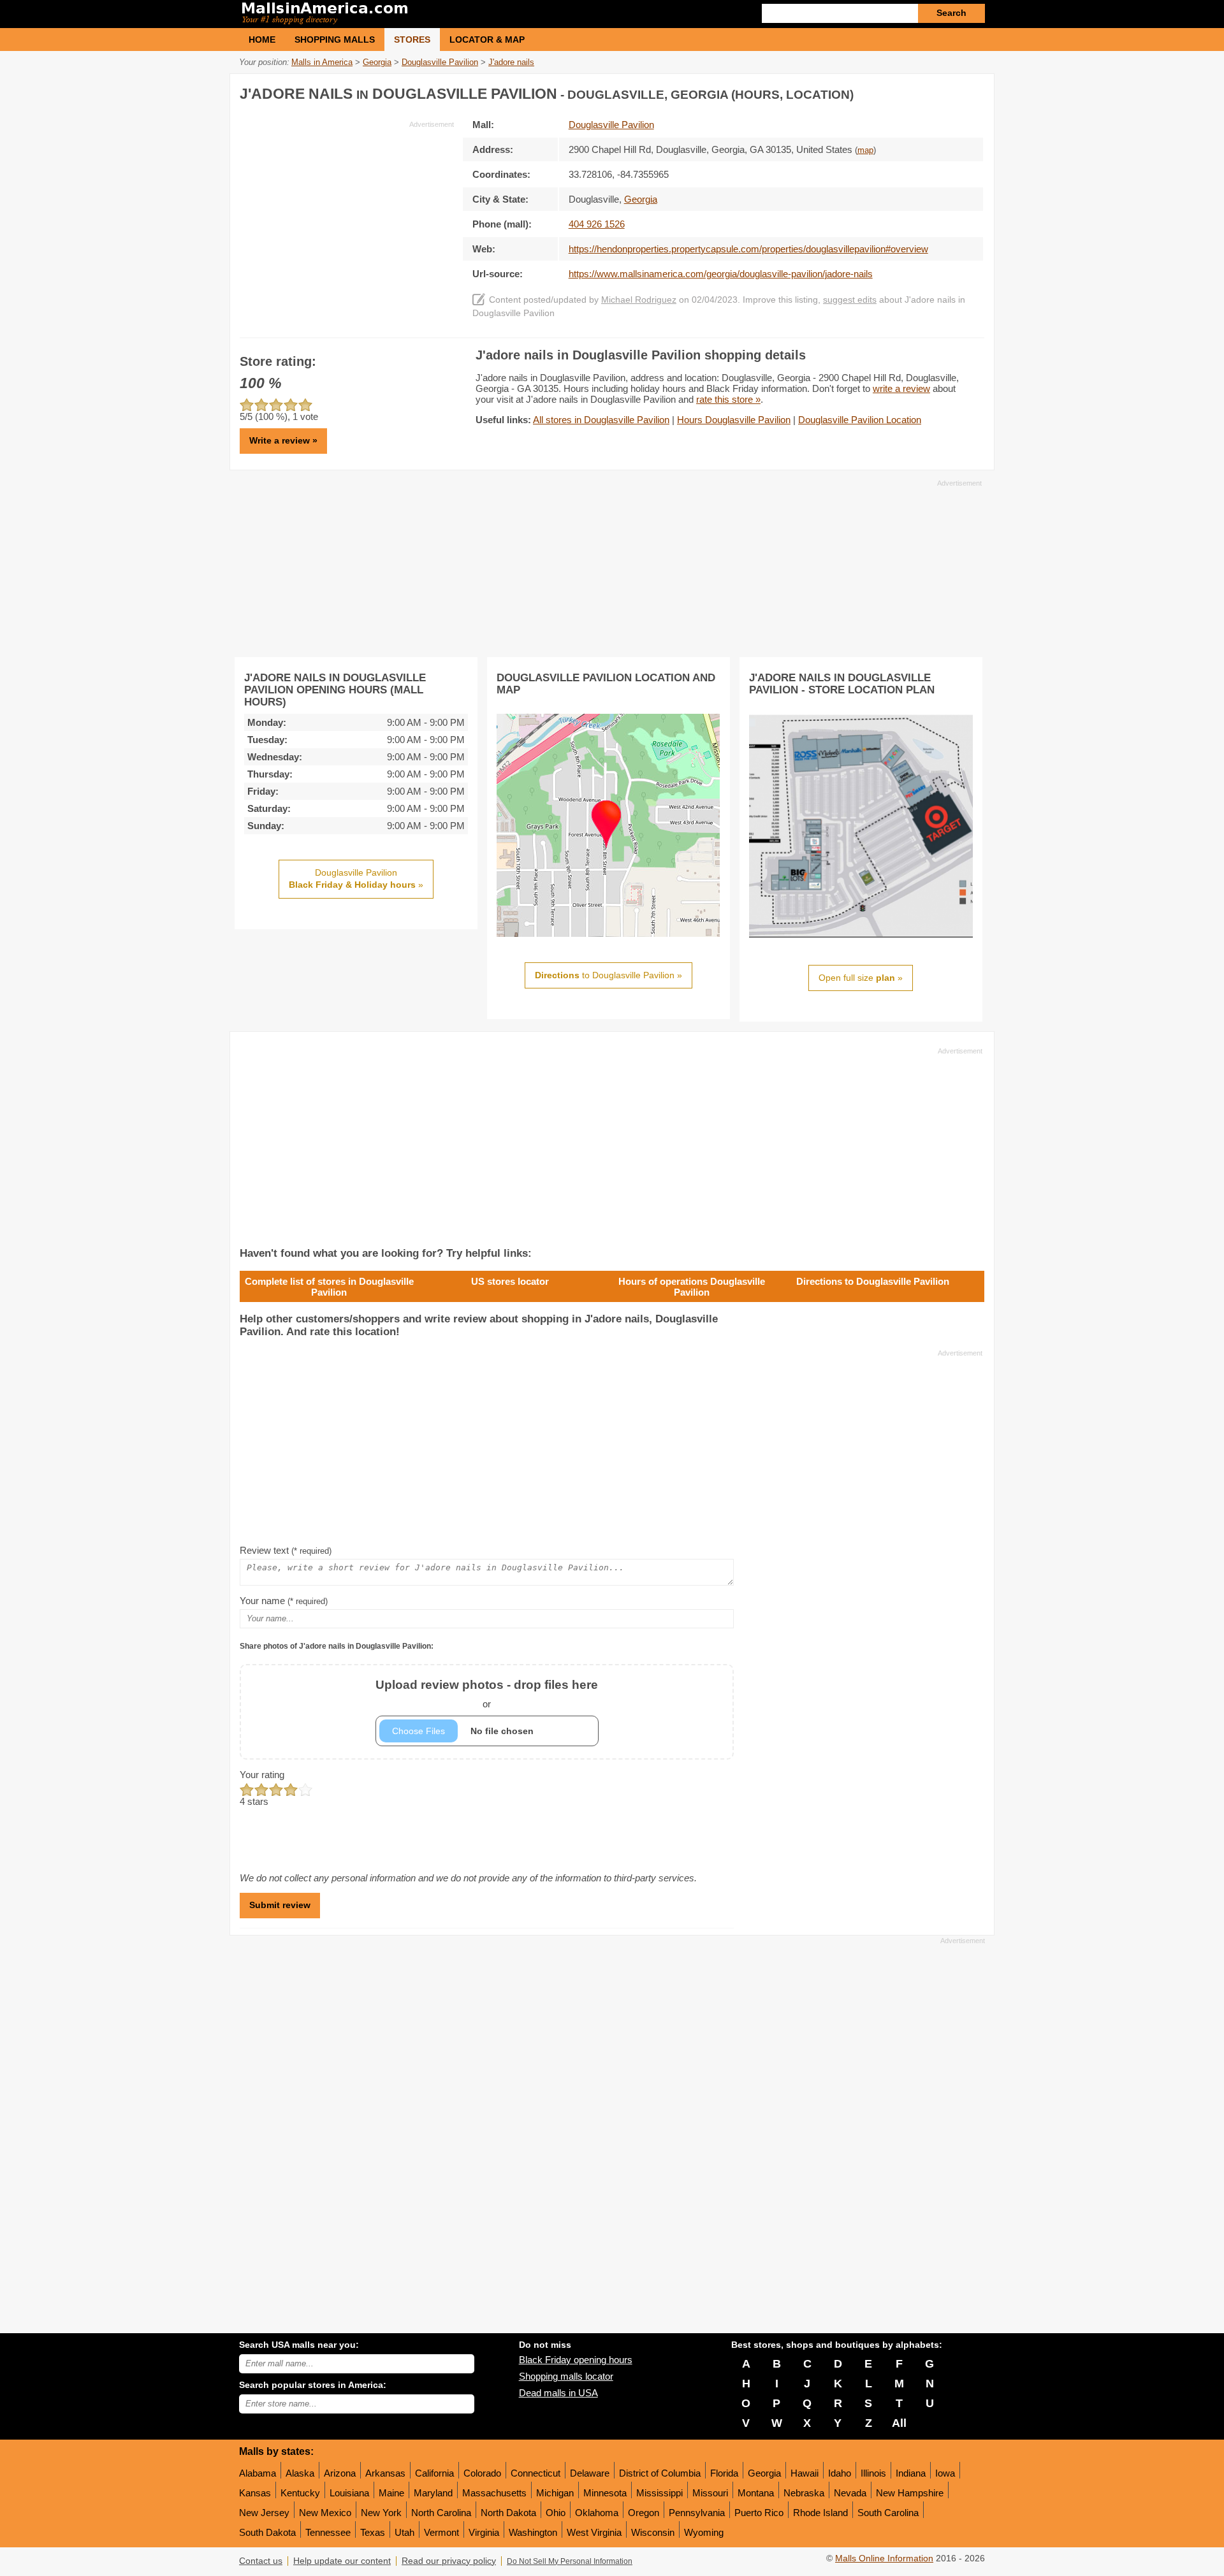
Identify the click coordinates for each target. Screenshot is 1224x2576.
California (434, 2473)
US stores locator (510, 1281)
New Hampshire (910, 2493)
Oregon (644, 2513)
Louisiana (349, 2493)
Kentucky (300, 2493)
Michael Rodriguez (639, 300)
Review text (286, 1550)
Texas (373, 2532)
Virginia (484, 2532)
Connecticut (535, 2473)
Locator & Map (487, 40)
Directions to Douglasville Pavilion (873, 1281)
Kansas (255, 2493)
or (487, 1694)
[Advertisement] (347, 219)
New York (381, 2513)
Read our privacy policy (449, 2561)
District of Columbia (660, 2473)
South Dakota (267, 2532)
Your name (284, 1601)
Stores (412, 40)
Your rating (262, 1775)
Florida (724, 2473)
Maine (391, 2493)
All (899, 2423)
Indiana (911, 2473)
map (865, 150)
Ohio (556, 2513)
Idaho (840, 2473)
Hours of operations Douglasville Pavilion (692, 1287)
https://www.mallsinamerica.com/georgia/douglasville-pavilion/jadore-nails (721, 274)
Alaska (300, 2473)
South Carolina (888, 2513)
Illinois (873, 2473)
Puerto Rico (759, 2513)
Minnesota (605, 2493)
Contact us (261, 2561)
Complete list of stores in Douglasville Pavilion (329, 1287)
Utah (404, 2532)
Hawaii (805, 2473)
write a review (901, 388)
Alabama (258, 2473)
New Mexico (325, 2513)
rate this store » (728, 399)
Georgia (764, 2473)
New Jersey (264, 2513)
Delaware (590, 2473)
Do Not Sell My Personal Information (570, 2561)
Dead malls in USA (558, 2393)
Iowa (945, 2473)
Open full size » (861, 978)
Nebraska (804, 2493)
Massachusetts (494, 2493)
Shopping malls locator (566, 2376)
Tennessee (328, 2532)
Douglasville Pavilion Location (860, 420)
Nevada (850, 2493)
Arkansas (385, 2473)
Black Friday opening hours (576, 2360)
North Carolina (441, 2513)
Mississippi (659, 2493)
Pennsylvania (697, 2513)
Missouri (710, 2493)
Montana (756, 2493)
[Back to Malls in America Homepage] (426, 14)
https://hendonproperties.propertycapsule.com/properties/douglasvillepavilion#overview (748, 249)
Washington (533, 2532)
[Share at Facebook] (921, 91)
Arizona (340, 2473)
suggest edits (850, 300)
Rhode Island (820, 2513)
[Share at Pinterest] (973, 91)
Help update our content (342, 2561)
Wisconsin (653, 2532)
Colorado (482, 2473)
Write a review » (283, 440)
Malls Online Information (884, 2558)
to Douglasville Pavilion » (608, 975)
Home (262, 40)
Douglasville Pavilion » (356, 879)
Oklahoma (597, 2513)
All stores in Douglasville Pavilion (601, 420)
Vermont (441, 2532)
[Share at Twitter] (947, 91)
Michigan (555, 2493)
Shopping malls (335, 40)
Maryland (433, 2493)
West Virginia (594, 2532)
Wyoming (704, 2532)
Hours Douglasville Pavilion (734, 420)
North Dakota (508, 2513)
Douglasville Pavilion (611, 125)
